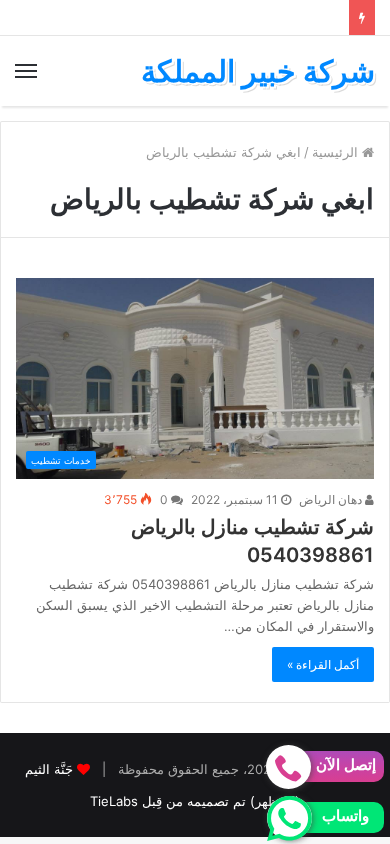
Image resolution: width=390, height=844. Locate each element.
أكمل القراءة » (323, 664)
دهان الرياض (332, 499)
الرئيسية (337, 152)
